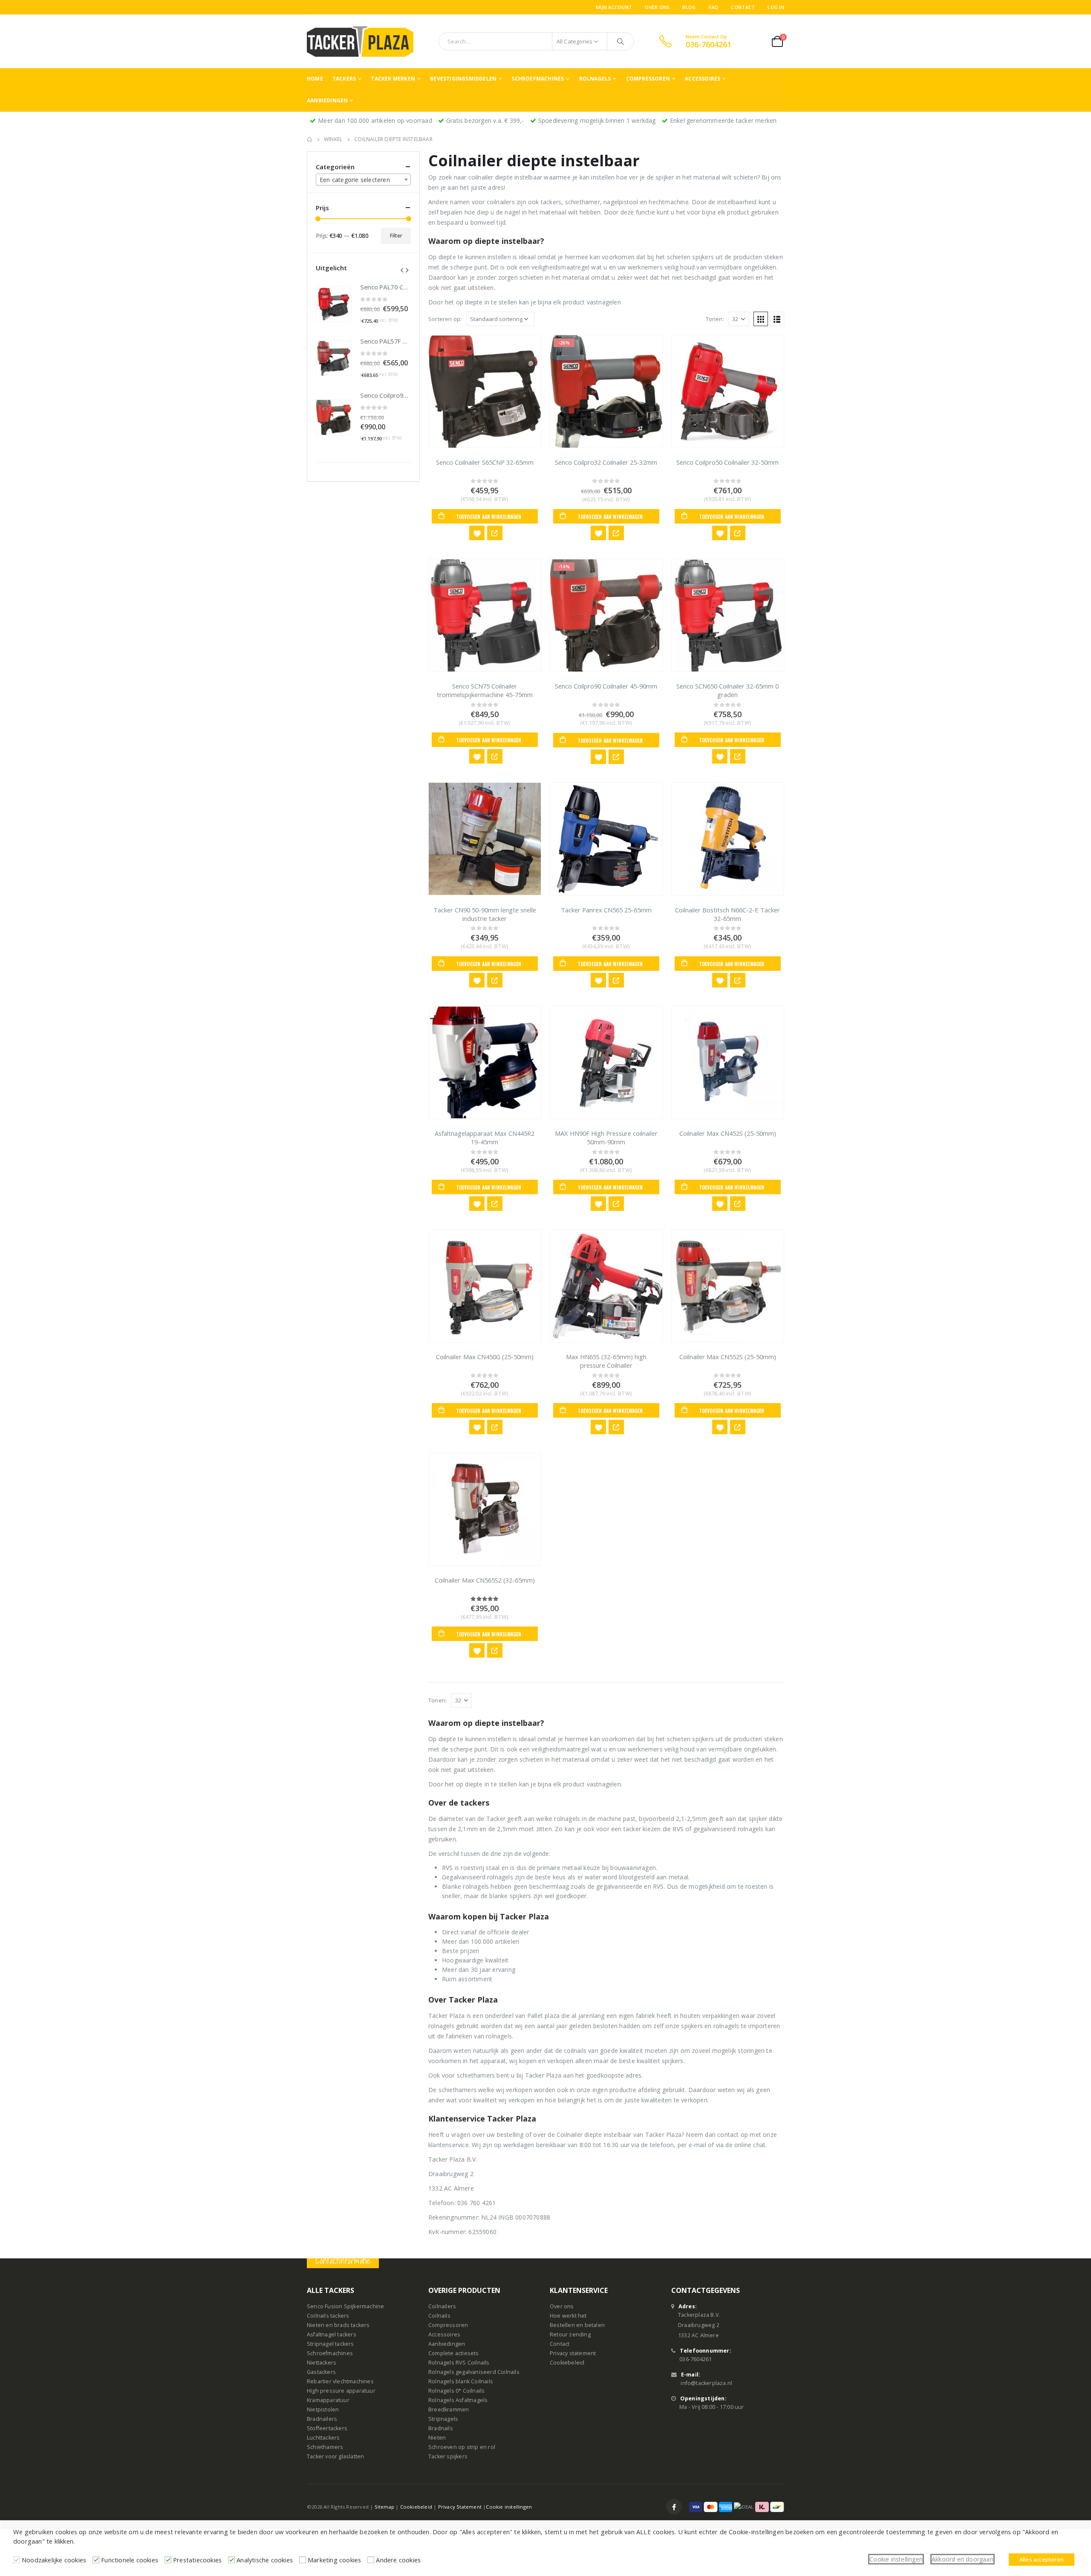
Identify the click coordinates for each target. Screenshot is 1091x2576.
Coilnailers (442, 2307)
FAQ (714, 7)
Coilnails (439, 2316)
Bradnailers (322, 2419)
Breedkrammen (449, 2410)
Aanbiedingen (327, 100)
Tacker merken (393, 79)
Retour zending (570, 2335)
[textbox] (363, 180)
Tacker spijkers (448, 2457)
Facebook (674, 2507)
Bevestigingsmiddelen (463, 79)
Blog (689, 7)
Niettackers (322, 2363)
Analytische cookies (265, 2560)
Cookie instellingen (509, 2507)
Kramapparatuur (328, 2401)
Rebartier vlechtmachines (340, 2382)
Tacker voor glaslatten (335, 2457)
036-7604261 (696, 2360)
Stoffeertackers (327, 2429)
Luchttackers (323, 2438)
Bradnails (441, 2429)
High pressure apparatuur (341, 2391)
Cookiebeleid (567, 2363)
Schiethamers (325, 2447)
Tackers (344, 79)
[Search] (621, 41)
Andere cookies (398, 2560)
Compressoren (648, 79)
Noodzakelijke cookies (54, 2560)
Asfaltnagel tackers (332, 2335)
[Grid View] (761, 319)
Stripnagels (443, 2419)
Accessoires (703, 79)
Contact (743, 7)
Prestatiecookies (197, 2560)
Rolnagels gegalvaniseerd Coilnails (474, 2372)
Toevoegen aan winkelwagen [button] (489, 517)
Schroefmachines (538, 79)
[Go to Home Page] (309, 139)
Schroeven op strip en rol (462, 2447)
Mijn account (614, 7)
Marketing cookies (334, 2560)
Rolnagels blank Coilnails (461, 2382)
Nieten (437, 2438)
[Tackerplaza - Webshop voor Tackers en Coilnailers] (360, 41)
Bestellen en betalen (577, 2326)
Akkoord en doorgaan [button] (963, 2559)
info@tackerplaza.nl (706, 2384)
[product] (485, 391)
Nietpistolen (323, 2410)
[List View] (777, 319)
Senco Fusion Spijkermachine (345, 2307)
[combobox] (363, 179)
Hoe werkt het (568, 2316)
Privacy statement (573, 2354)
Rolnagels (595, 79)
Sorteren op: (445, 319)
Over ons (657, 7)
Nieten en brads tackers (338, 2326)
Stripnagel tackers (330, 2344)
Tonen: (715, 319)
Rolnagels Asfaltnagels (458, 2401)
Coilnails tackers (328, 2316)
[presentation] (402, 269)
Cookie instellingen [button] (896, 2559)
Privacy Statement (460, 2507)
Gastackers (321, 2372)
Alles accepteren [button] (1042, 2559)
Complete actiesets (454, 2354)
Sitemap (384, 2507)
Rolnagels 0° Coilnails (456, 2391)
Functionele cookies (130, 2560)
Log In (776, 7)
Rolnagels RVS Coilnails (459, 2363)
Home (315, 79)
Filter (396, 236)
